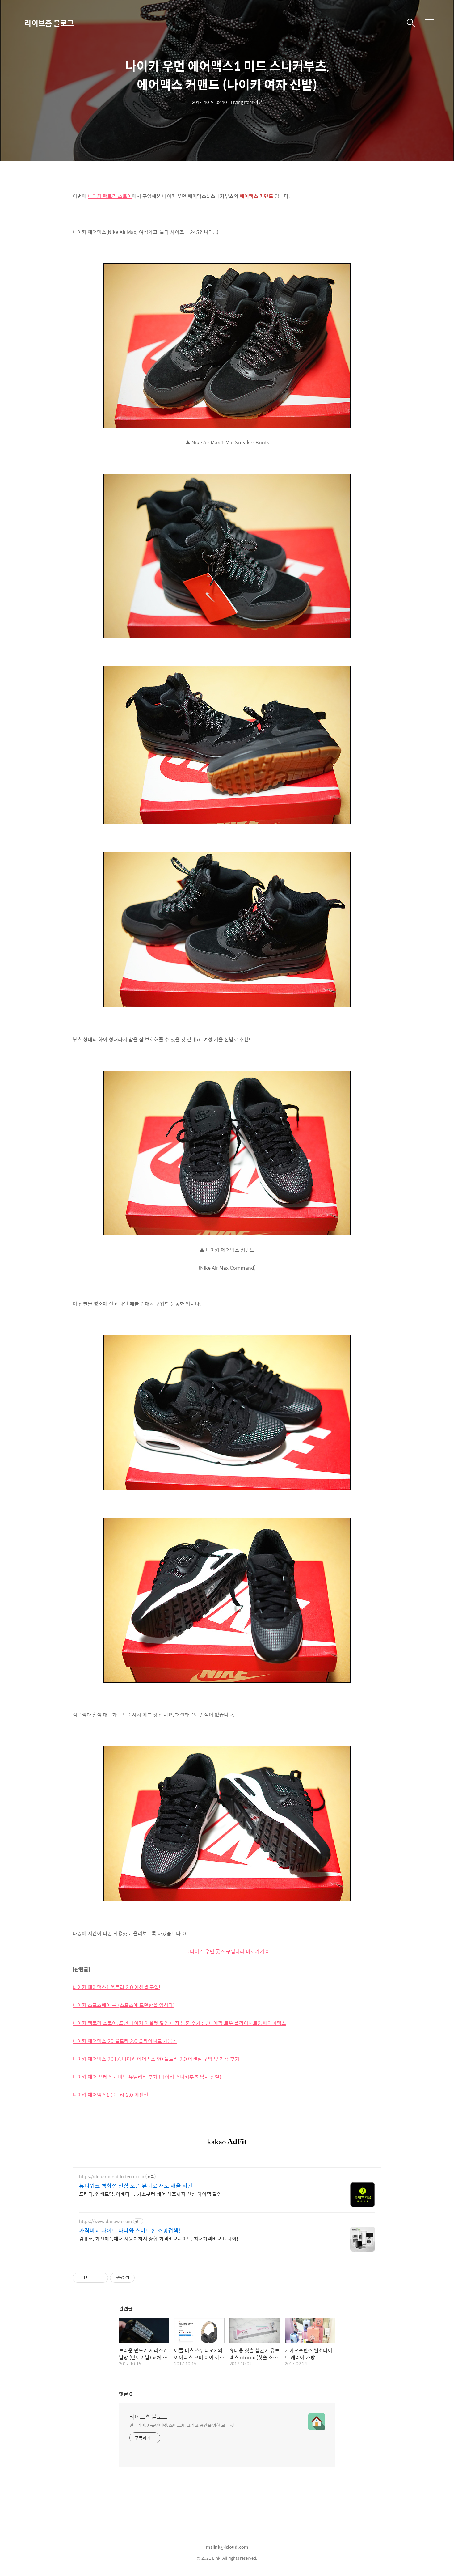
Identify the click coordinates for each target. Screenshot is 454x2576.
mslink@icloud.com (227, 2547)
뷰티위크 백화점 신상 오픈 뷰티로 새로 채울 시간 (136, 2186)
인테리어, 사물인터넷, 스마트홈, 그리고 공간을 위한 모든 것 (182, 2425)
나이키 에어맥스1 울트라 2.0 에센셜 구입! (116, 1987)
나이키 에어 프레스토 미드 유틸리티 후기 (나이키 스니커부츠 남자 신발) (147, 2077)
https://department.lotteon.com (112, 2177)
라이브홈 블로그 (49, 23)
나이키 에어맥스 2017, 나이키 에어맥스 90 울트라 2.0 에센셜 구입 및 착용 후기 (156, 2059)
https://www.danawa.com (105, 2221)
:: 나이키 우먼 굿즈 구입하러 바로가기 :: (227, 1951)
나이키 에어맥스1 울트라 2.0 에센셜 (110, 2095)
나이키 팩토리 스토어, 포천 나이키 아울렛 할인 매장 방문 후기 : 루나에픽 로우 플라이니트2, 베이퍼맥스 (179, 2023)
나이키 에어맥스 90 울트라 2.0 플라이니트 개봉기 (125, 2041)
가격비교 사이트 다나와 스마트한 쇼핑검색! (130, 2231)
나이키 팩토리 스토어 (110, 196)
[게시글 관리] (101, 2278)
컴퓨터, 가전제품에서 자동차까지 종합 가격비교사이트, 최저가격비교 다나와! (159, 2239)
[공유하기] (93, 2278)
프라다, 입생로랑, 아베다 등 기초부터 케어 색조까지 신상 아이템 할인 (150, 2194)
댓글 (126, 2394)
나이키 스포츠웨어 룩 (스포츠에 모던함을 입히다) (124, 2005)
